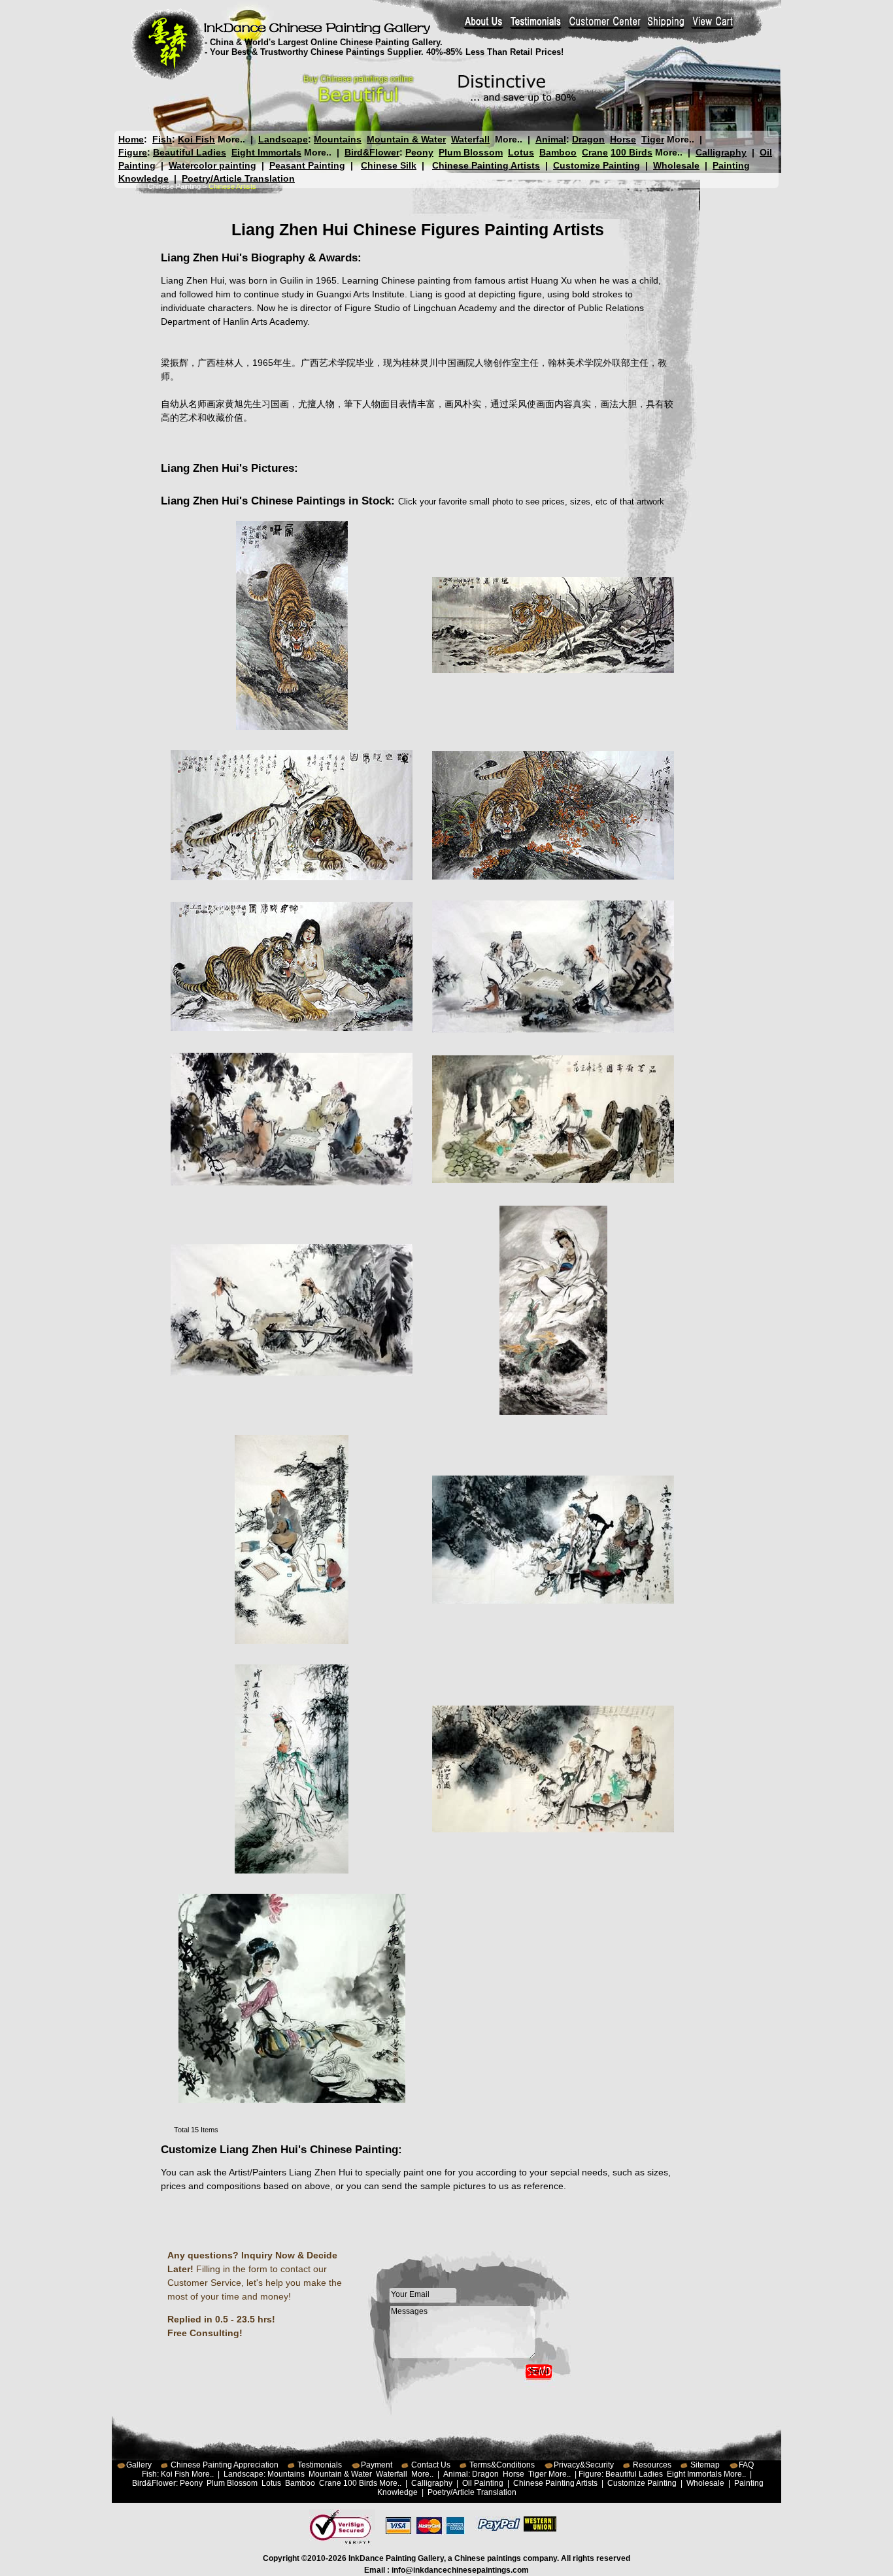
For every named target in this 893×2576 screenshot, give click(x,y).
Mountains (338, 139)
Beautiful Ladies (190, 152)
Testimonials (320, 2465)
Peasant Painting (307, 165)
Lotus (521, 152)
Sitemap (705, 2465)
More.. (231, 139)
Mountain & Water (406, 139)
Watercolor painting (212, 165)
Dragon (588, 139)
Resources (652, 2465)
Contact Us (431, 2465)
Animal (551, 139)
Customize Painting (597, 165)
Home (131, 139)
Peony (419, 152)
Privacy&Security (584, 2465)
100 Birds (632, 152)
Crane (595, 152)
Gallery (139, 2465)
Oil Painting (483, 2483)
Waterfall (470, 139)
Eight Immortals (266, 152)
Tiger (653, 139)
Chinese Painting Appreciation (225, 2465)
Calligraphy (721, 152)
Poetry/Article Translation (238, 178)
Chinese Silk (389, 165)
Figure (133, 152)
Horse (623, 139)
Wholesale (676, 165)
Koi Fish (196, 139)
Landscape (283, 139)
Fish (162, 139)
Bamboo (558, 152)
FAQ (746, 2465)
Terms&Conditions (502, 2465)
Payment (377, 2465)
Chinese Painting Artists (486, 165)
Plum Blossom (471, 152)
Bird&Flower (372, 152)
